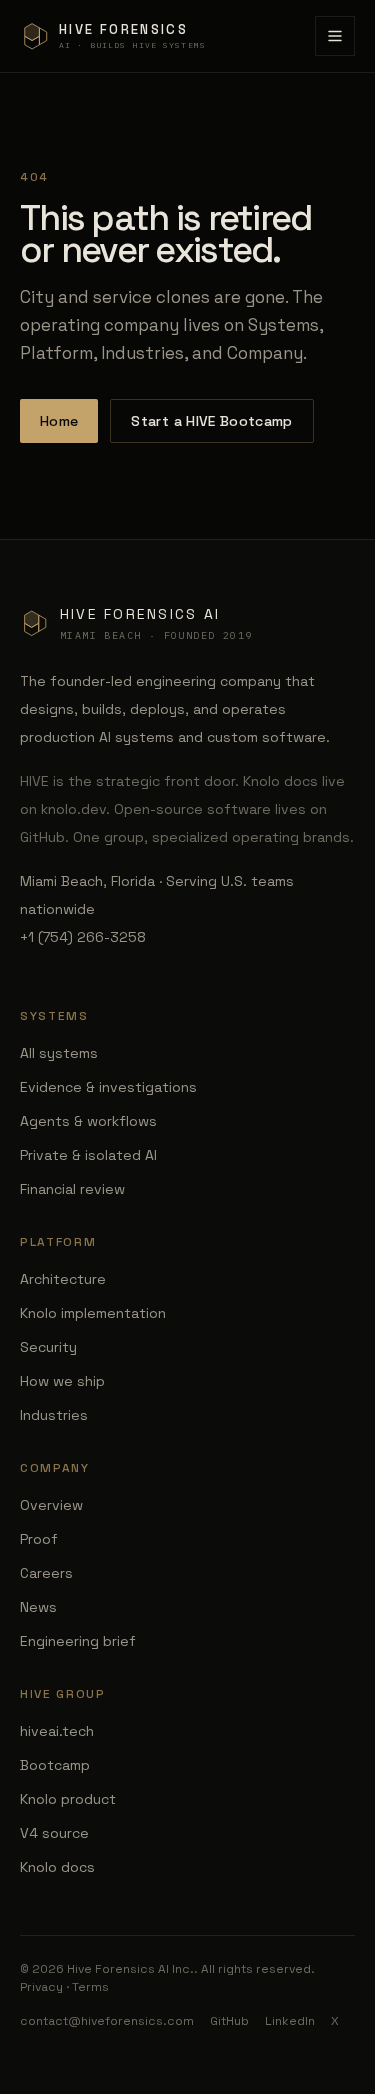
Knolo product (68, 1799)
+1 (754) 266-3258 (83, 937)
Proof (39, 1539)
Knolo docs (57, 1867)
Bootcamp (55, 1765)
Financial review (72, 1189)
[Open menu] (335, 36)
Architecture (63, 1279)
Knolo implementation (93, 1313)
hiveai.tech (57, 1731)
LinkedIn (290, 2021)
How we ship (62, 1381)
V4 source (54, 1833)
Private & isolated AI (88, 1155)
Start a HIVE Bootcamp (211, 421)
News (38, 1607)
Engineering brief (78, 1641)
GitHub (229, 2021)
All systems (59, 1053)
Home (59, 421)
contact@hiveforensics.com (107, 2021)
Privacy (41, 1987)
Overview (51, 1505)
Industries (54, 1415)
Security (48, 1347)
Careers (46, 1573)
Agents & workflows (88, 1121)
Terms (90, 1987)
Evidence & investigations (108, 1087)
